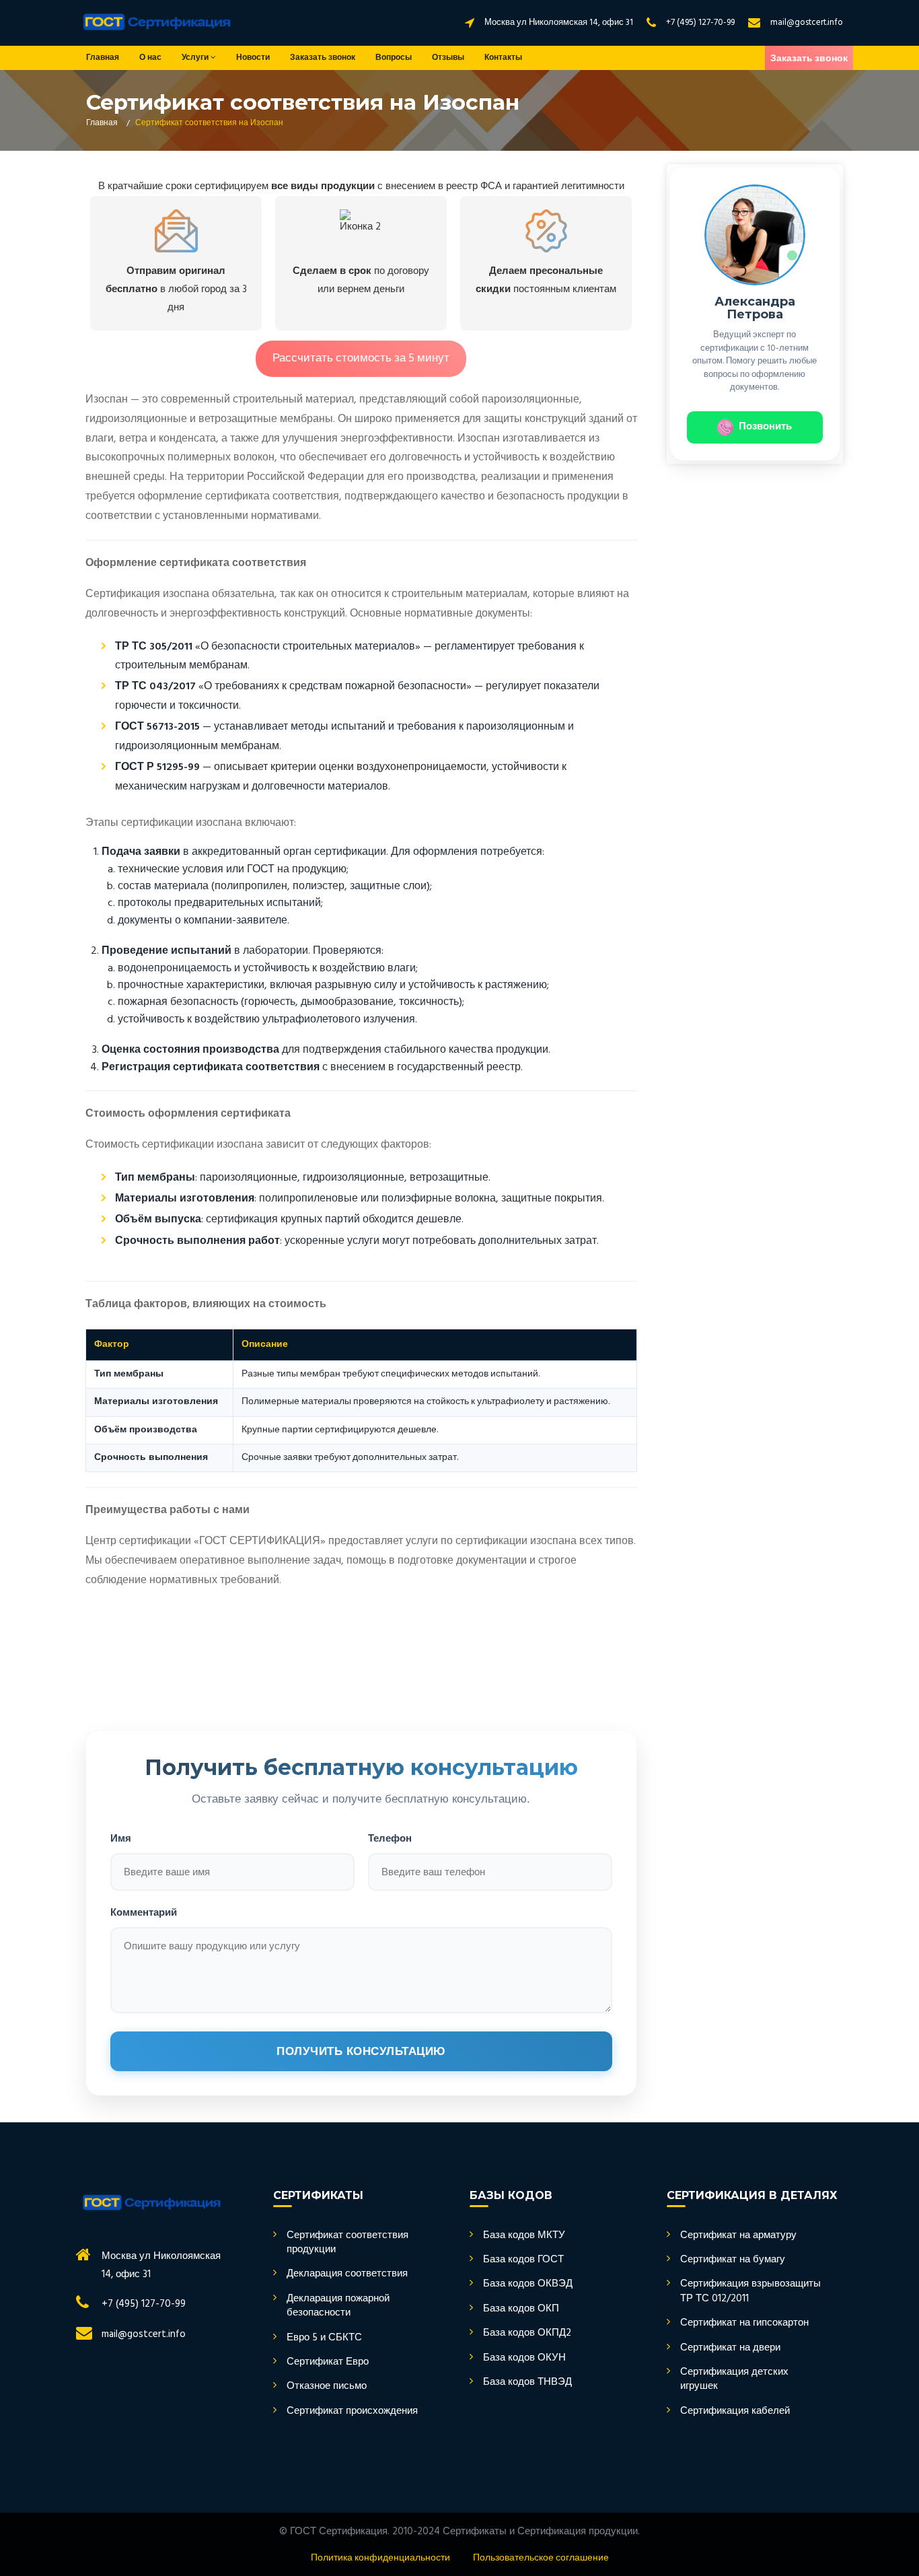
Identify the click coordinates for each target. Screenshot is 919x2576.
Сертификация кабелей (735, 2411)
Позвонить (765, 427)
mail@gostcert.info (807, 23)
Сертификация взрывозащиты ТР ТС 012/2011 (750, 2292)
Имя (121, 1838)
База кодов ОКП (521, 2309)
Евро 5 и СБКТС (324, 2338)
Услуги (196, 58)
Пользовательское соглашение (541, 2558)
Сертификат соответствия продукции (347, 2243)
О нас (150, 58)
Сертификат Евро (328, 2362)
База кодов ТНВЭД (527, 2382)
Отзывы (448, 58)
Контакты (503, 58)
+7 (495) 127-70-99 (700, 23)
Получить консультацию (361, 2051)
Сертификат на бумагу (733, 2260)
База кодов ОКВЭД (528, 2284)
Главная (103, 58)
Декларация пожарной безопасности (338, 2306)
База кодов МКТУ (524, 2236)
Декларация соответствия (347, 2274)
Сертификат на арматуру (738, 2236)
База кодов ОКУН (524, 2358)
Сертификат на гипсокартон (744, 2323)
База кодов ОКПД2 (527, 2333)
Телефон (390, 1838)
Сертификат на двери (730, 2348)
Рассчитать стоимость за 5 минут (361, 358)
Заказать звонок (323, 58)
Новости (253, 58)
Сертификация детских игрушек (734, 2380)
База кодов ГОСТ (523, 2260)
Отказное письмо (327, 2387)
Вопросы (394, 58)
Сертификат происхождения (352, 2411)
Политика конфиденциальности (380, 2558)
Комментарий (144, 1912)
